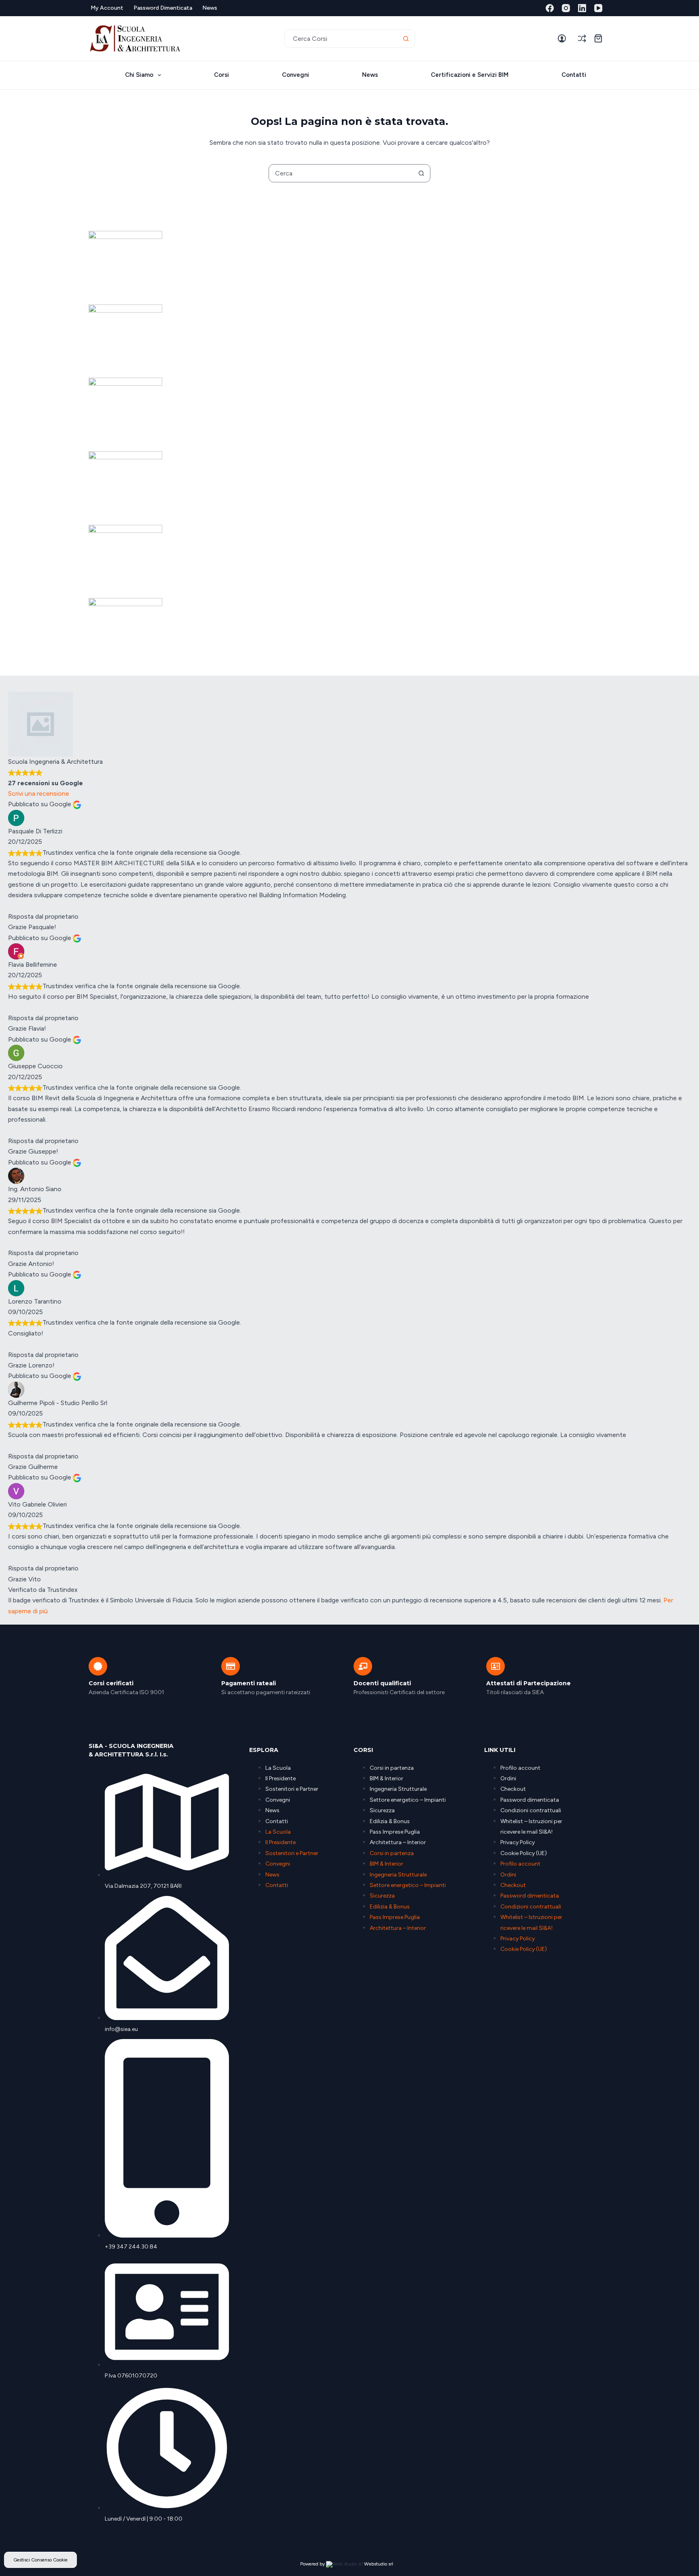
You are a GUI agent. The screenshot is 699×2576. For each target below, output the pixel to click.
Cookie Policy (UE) (524, 1853)
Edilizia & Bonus (390, 1821)
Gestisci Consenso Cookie (40, 2560)
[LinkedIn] (582, 8)
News (210, 8)
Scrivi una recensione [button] (39, 794)
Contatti (574, 75)
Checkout (513, 1789)
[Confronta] (582, 38)
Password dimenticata (163, 8)
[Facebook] (550, 8)
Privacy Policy (518, 1842)
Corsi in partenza (392, 1768)
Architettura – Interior (398, 1842)
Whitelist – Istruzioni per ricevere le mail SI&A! (531, 1827)
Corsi (221, 75)
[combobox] (341, 39)
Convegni (295, 75)
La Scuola (278, 1768)
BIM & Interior (387, 1778)
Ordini (508, 1778)
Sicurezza (382, 1810)
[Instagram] (566, 8)
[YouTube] (598, 8)
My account (107, 8)
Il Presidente (281, 1778)
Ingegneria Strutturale (398, 1789)
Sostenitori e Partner (292, 1789)
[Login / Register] (562, 38)
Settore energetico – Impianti (408, 1800)
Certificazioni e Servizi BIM (470, 75)
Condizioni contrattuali (531, 1810)
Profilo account (520, 1768)
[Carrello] (598, 38)
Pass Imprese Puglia (395, 1832)
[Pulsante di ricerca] (406, 39)
